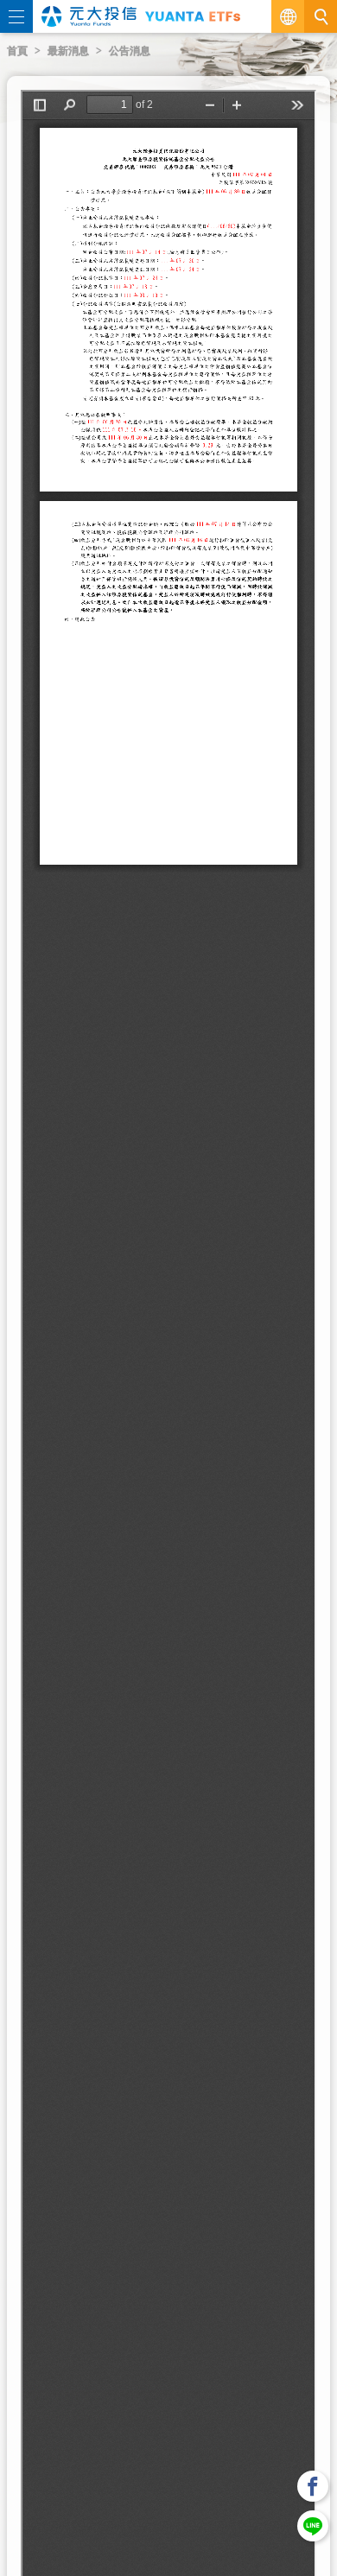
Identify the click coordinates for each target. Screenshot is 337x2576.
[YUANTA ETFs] (193, 16)
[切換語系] (288, 16)
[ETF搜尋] (321, 16)
